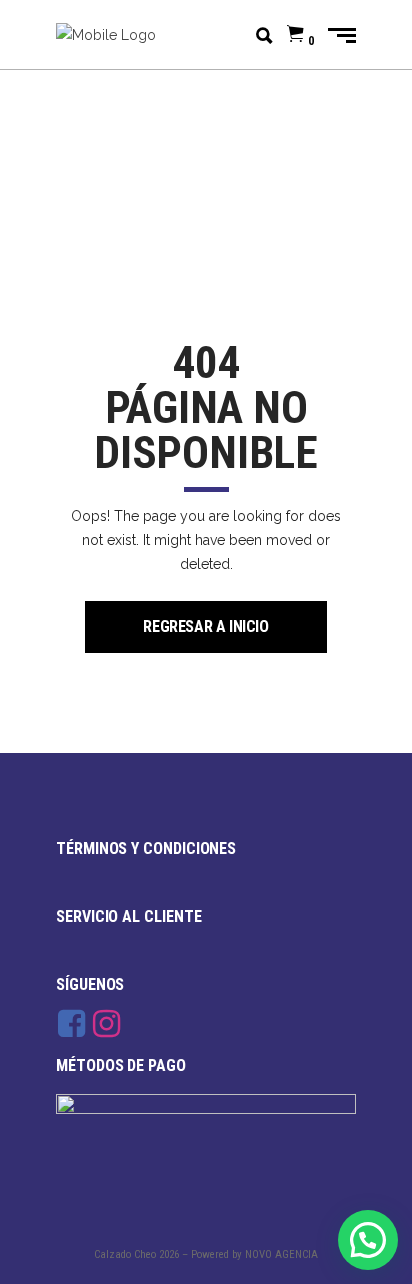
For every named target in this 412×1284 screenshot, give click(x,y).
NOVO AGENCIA (281, 1254)
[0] (295, 35)
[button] (368, 1240)
